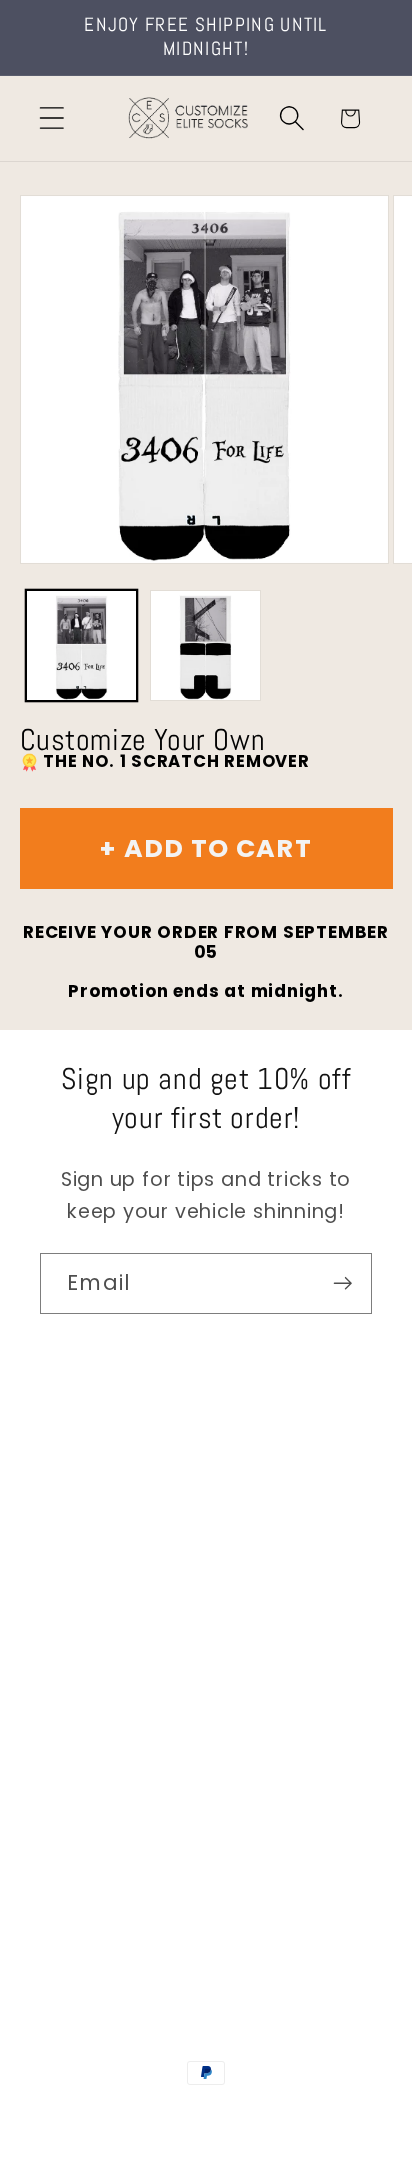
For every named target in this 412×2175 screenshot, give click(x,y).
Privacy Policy (105, 1835)
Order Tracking (112, 1669)
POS (304, 2114)
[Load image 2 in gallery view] (205, 645)
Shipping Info (103, 1613)
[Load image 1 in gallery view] (81, 645)
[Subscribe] (342, 1283)
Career (73, 1558)
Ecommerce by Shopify (206, 2136)
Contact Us (95, 1503)
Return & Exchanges (136, 1724)
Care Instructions (124, 1779)
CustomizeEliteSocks (202, 2114)
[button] (51, 118)
